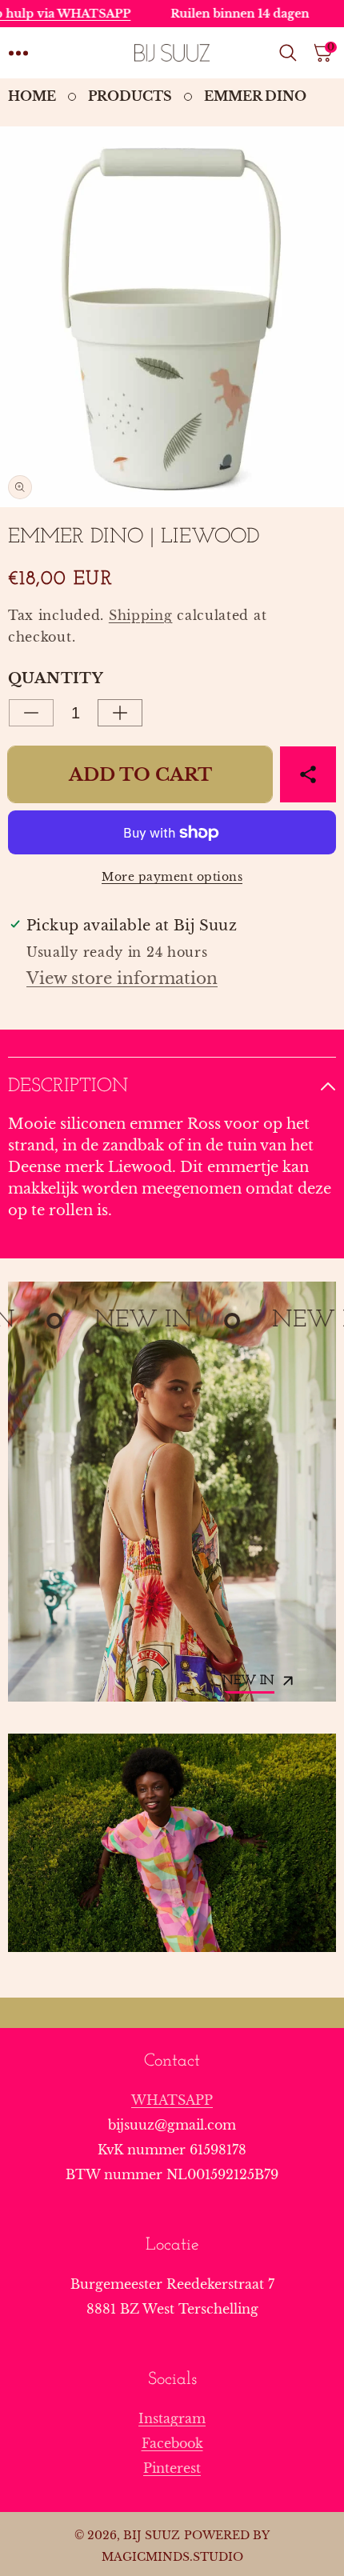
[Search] (291, 53)
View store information (122, 978)
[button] (18, 53)
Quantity (56, 678)
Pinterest (172, 2468)
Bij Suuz (152, 2535)
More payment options (172, 877)
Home (32, 96)
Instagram (172, 2418)
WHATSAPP (172, 2100)
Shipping (141, 615)
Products (130, 96)
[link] (172, 1843)
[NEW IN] (172, 1492)
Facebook (172, 2443)
